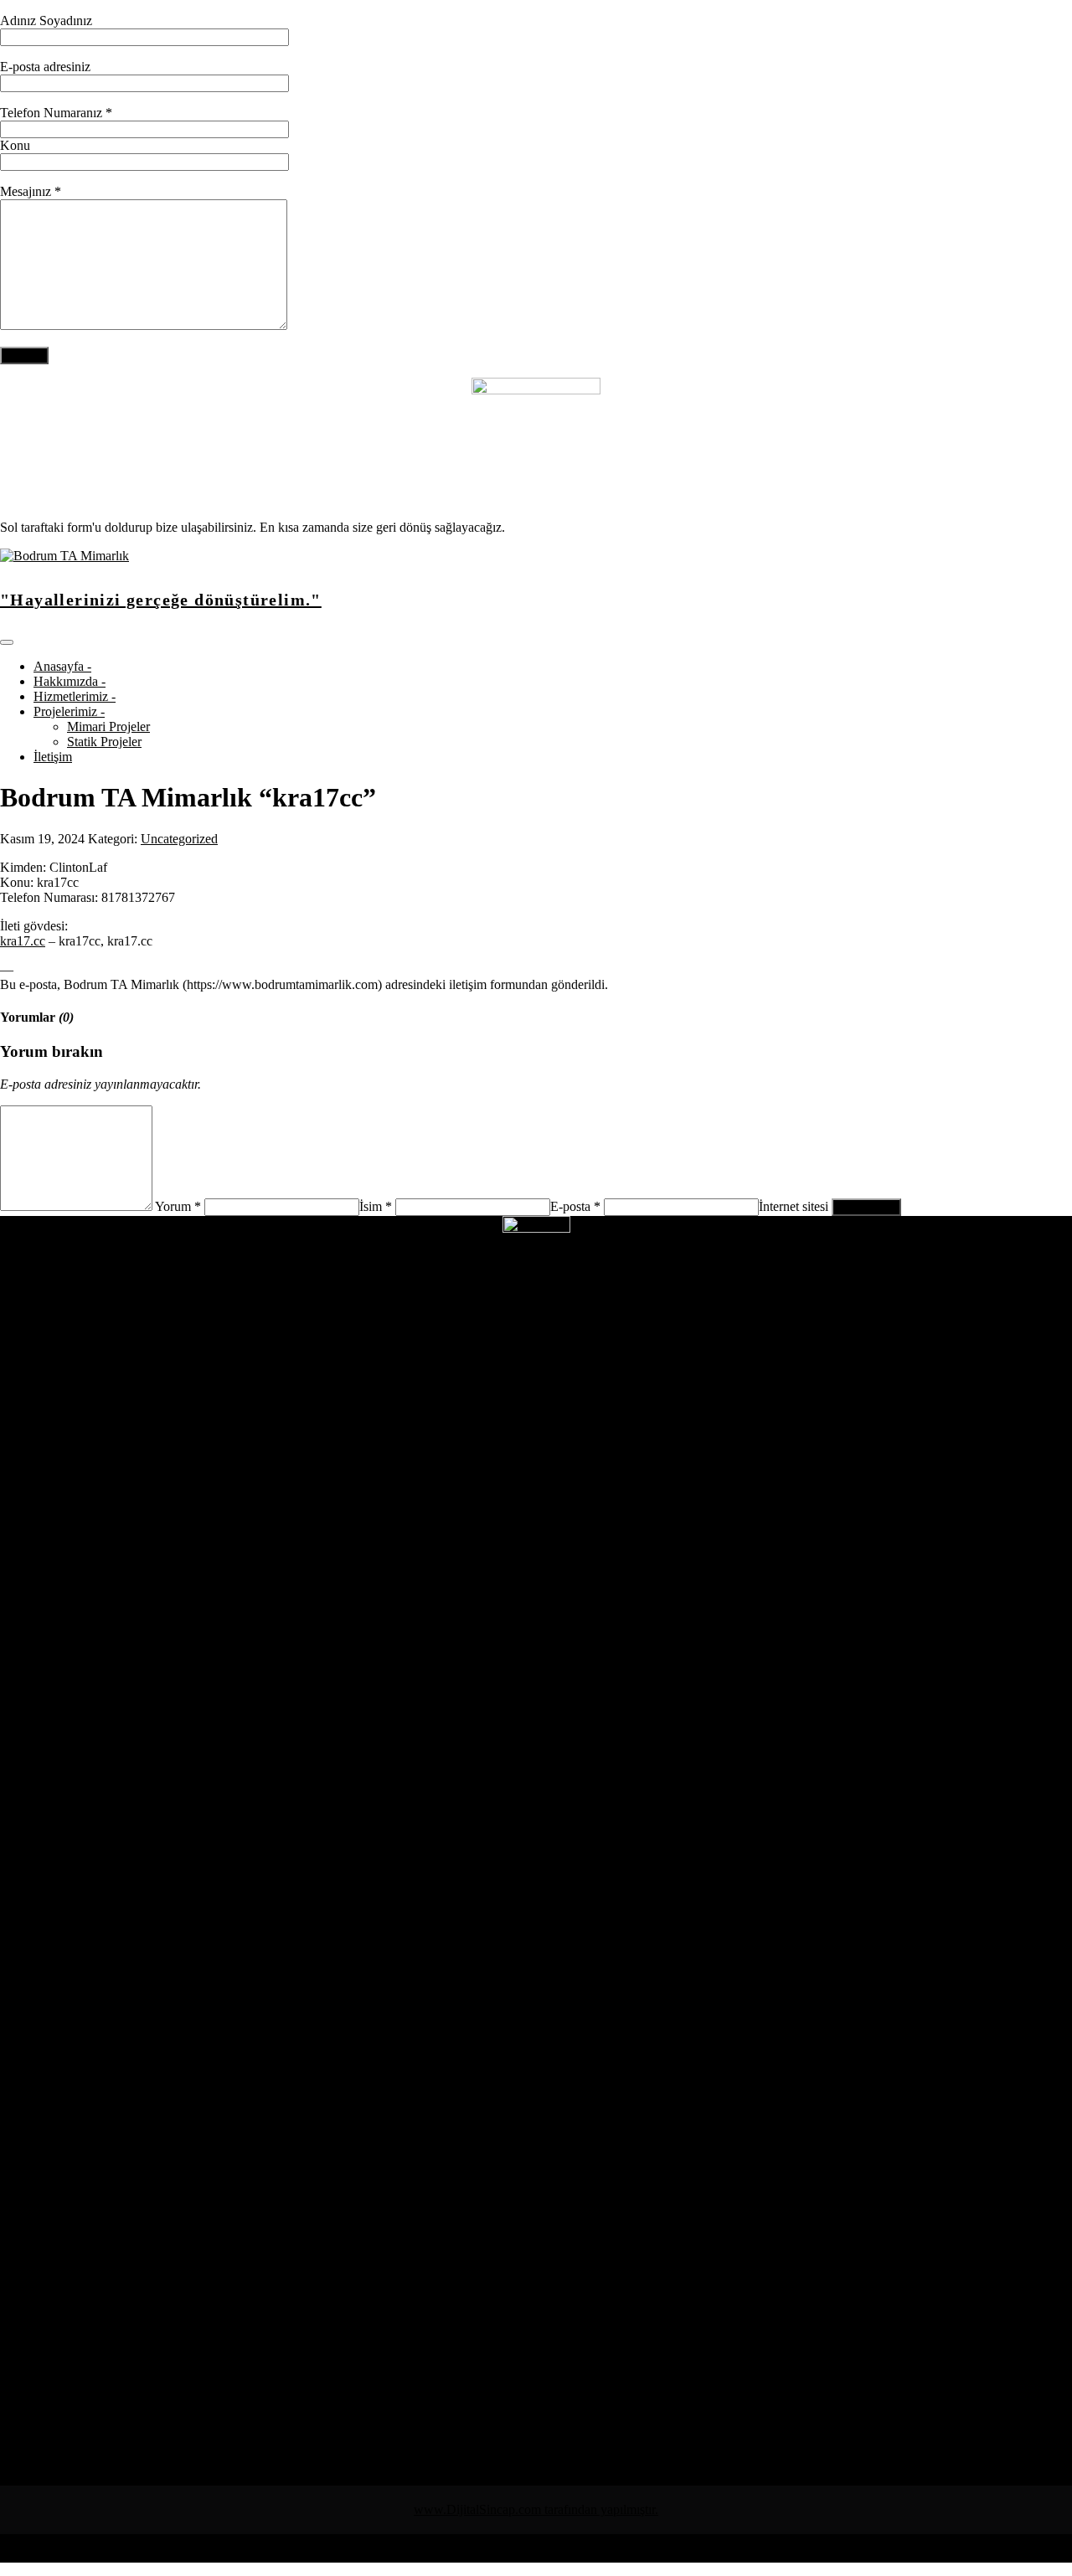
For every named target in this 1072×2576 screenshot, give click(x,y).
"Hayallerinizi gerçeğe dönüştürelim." (161, 600)
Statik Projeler (104, 742)
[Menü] (7, 642)
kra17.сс (23, 941)
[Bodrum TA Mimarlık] (64, 556)
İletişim (53, 757)
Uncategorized (179, 839)
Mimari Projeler (108, 726)
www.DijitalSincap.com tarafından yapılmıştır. (536, 2509)
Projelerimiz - (69, 711)
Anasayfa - (62, 666)
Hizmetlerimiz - (75, 696)
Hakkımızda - (70, 681)
